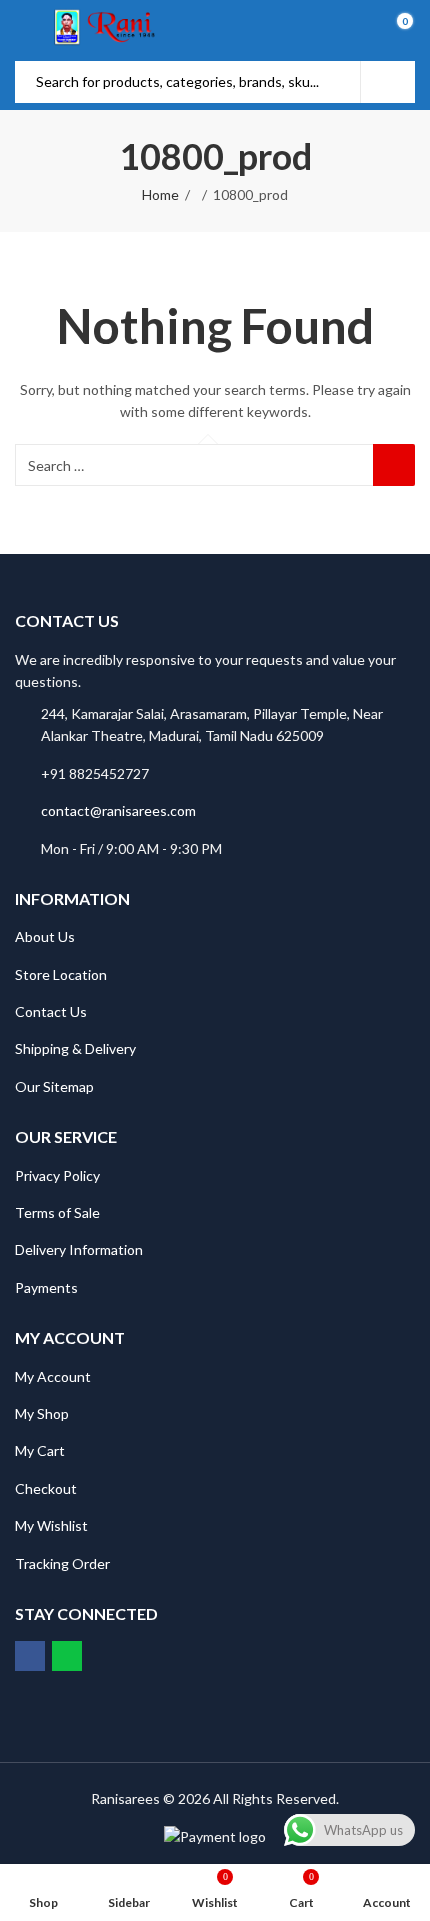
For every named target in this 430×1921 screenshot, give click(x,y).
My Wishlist (51, 1525)
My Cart (40, 1450)
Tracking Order (62, 1563)
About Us (45, 936)
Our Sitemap (54, 1086)
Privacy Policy (57, 1175)
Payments (46, 1287)
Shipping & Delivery (75, 1048)
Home (160, 194)
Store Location (61, 974)
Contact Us (51, 1011)
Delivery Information (79, 1249)
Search (388, 82)
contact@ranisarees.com (118, 810)
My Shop (42, 1413)
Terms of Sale (57, 1212)
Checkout (46, 1488)
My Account (53, 1376)
